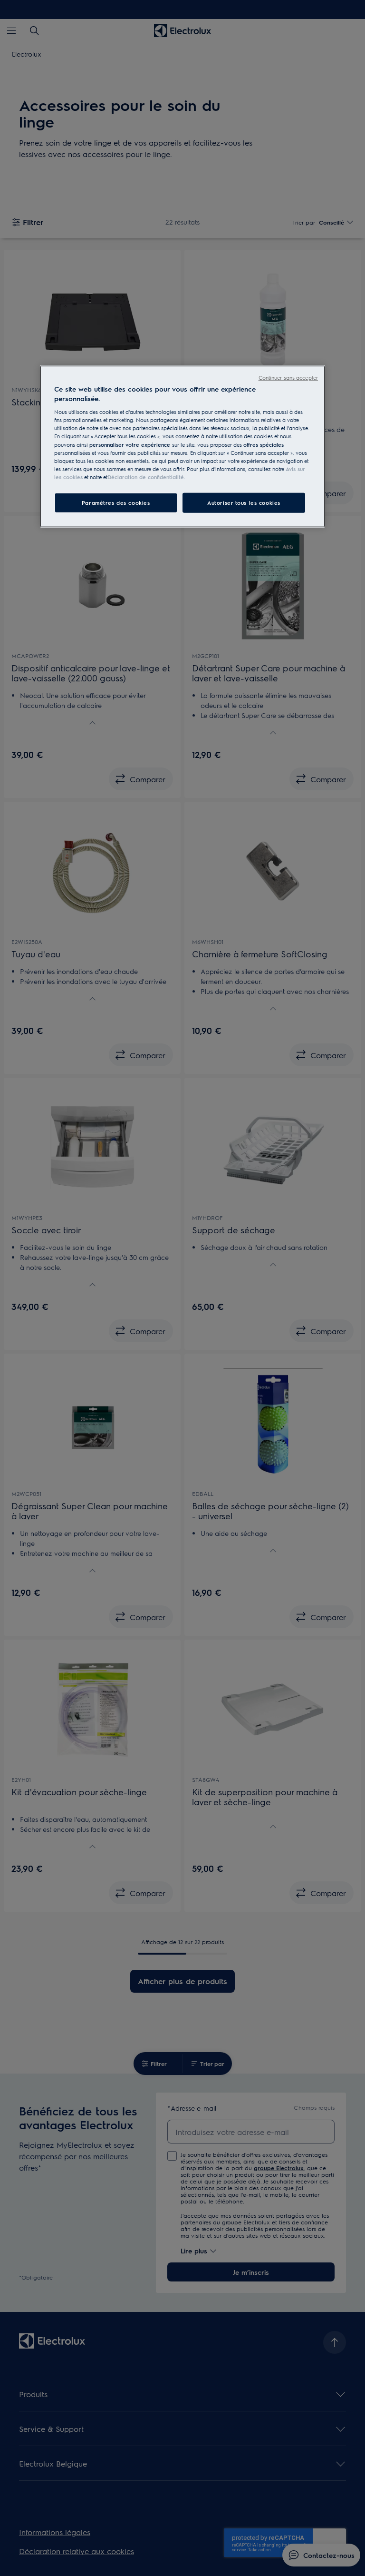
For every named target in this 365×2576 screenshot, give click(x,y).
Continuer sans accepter (288, 378)
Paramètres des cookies (116, 503)
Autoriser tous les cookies (244, 503)
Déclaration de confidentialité (146, 477)
